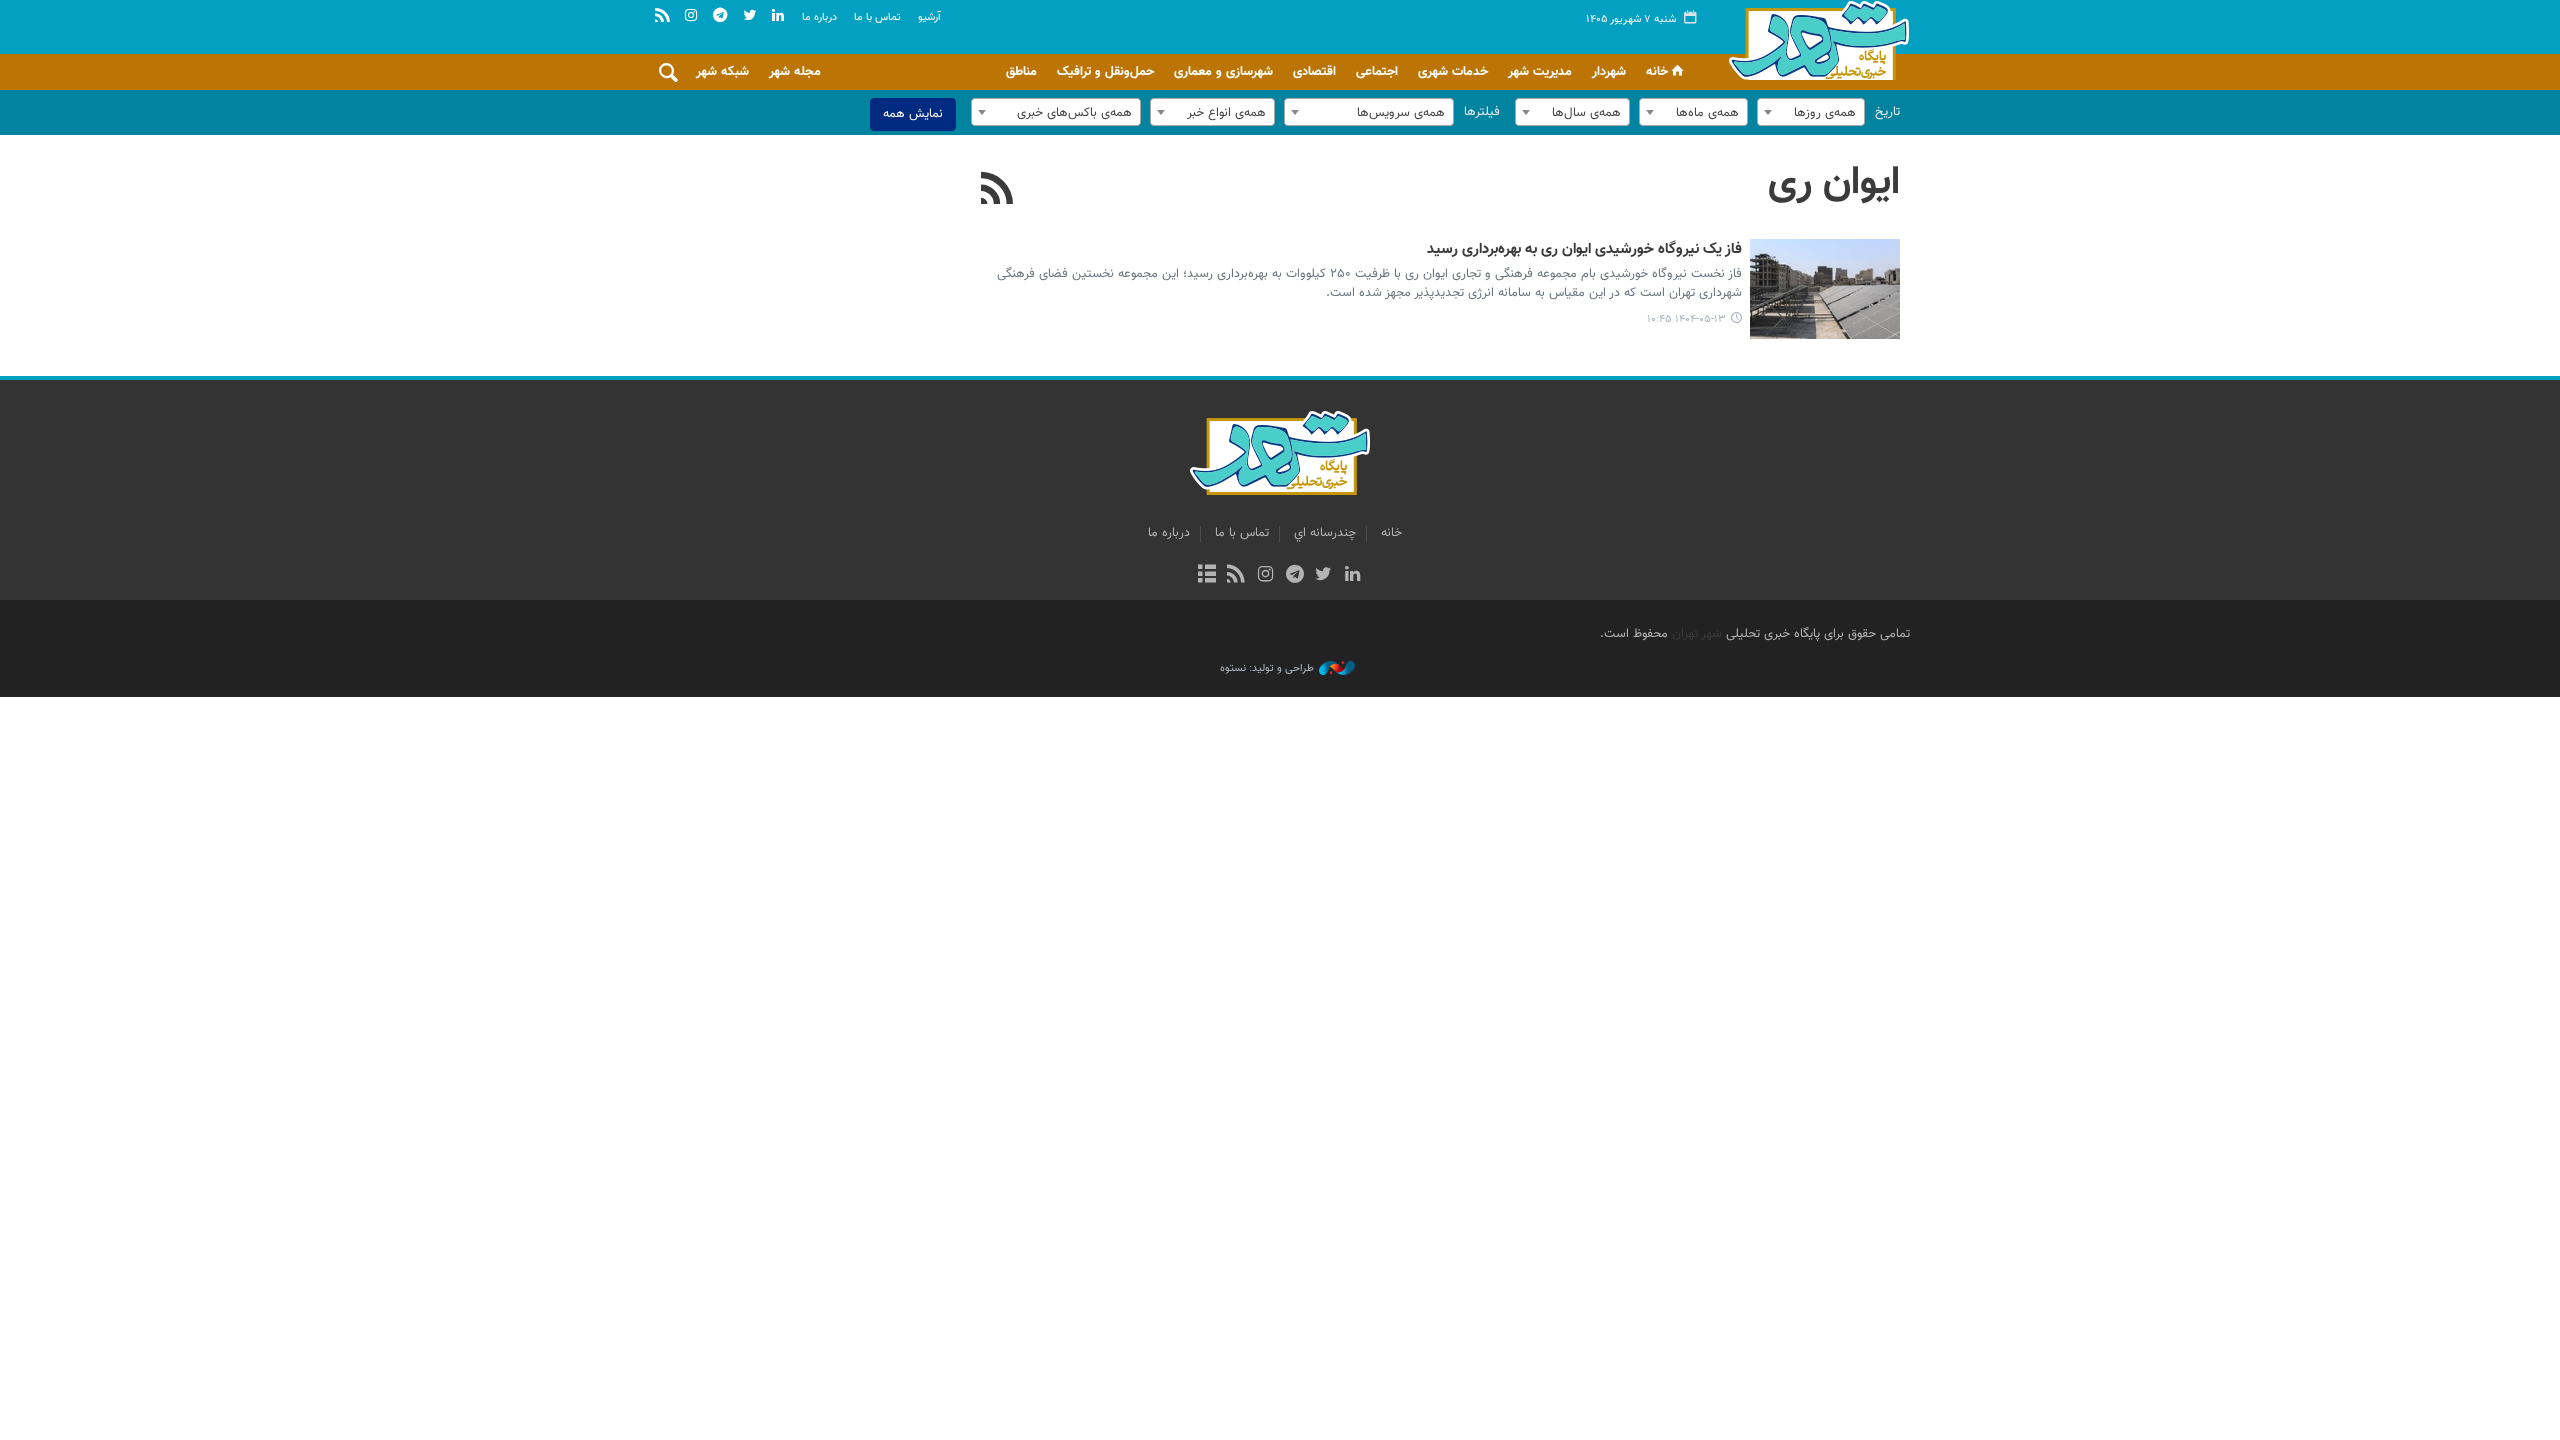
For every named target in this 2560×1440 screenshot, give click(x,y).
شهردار (1609, 72)
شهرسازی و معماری (1223, 72)
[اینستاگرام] (1265, 576)
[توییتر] (1323, 576)
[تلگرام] (1294, 576)
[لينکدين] (1352, 576)
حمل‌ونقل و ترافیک (1105, 72)
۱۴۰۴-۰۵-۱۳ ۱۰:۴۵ (1686, 319)
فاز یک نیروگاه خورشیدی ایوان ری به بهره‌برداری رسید (1584, 250)
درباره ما (819, 17)
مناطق (1021, 72)
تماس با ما (877, 17)
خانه (1657, 72)
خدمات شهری (1453, 72)
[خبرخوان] (1236, 576)
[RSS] (997, 191)
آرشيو (929, 17)
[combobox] (1811, 112)
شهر (1813, 40)
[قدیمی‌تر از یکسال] (1825, 289)
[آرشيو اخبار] (1206, 576)
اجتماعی (1377, 72)
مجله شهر (795, 72)
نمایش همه (913, 114)
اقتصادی (1314, 72)
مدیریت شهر (1540, 72)
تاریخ (1887, 112)
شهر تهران (1697, 634)
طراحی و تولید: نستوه (1267, 669)
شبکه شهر (722, 72)
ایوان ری (1834, 183)
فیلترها (1482, 112)
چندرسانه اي (1325, 533)
